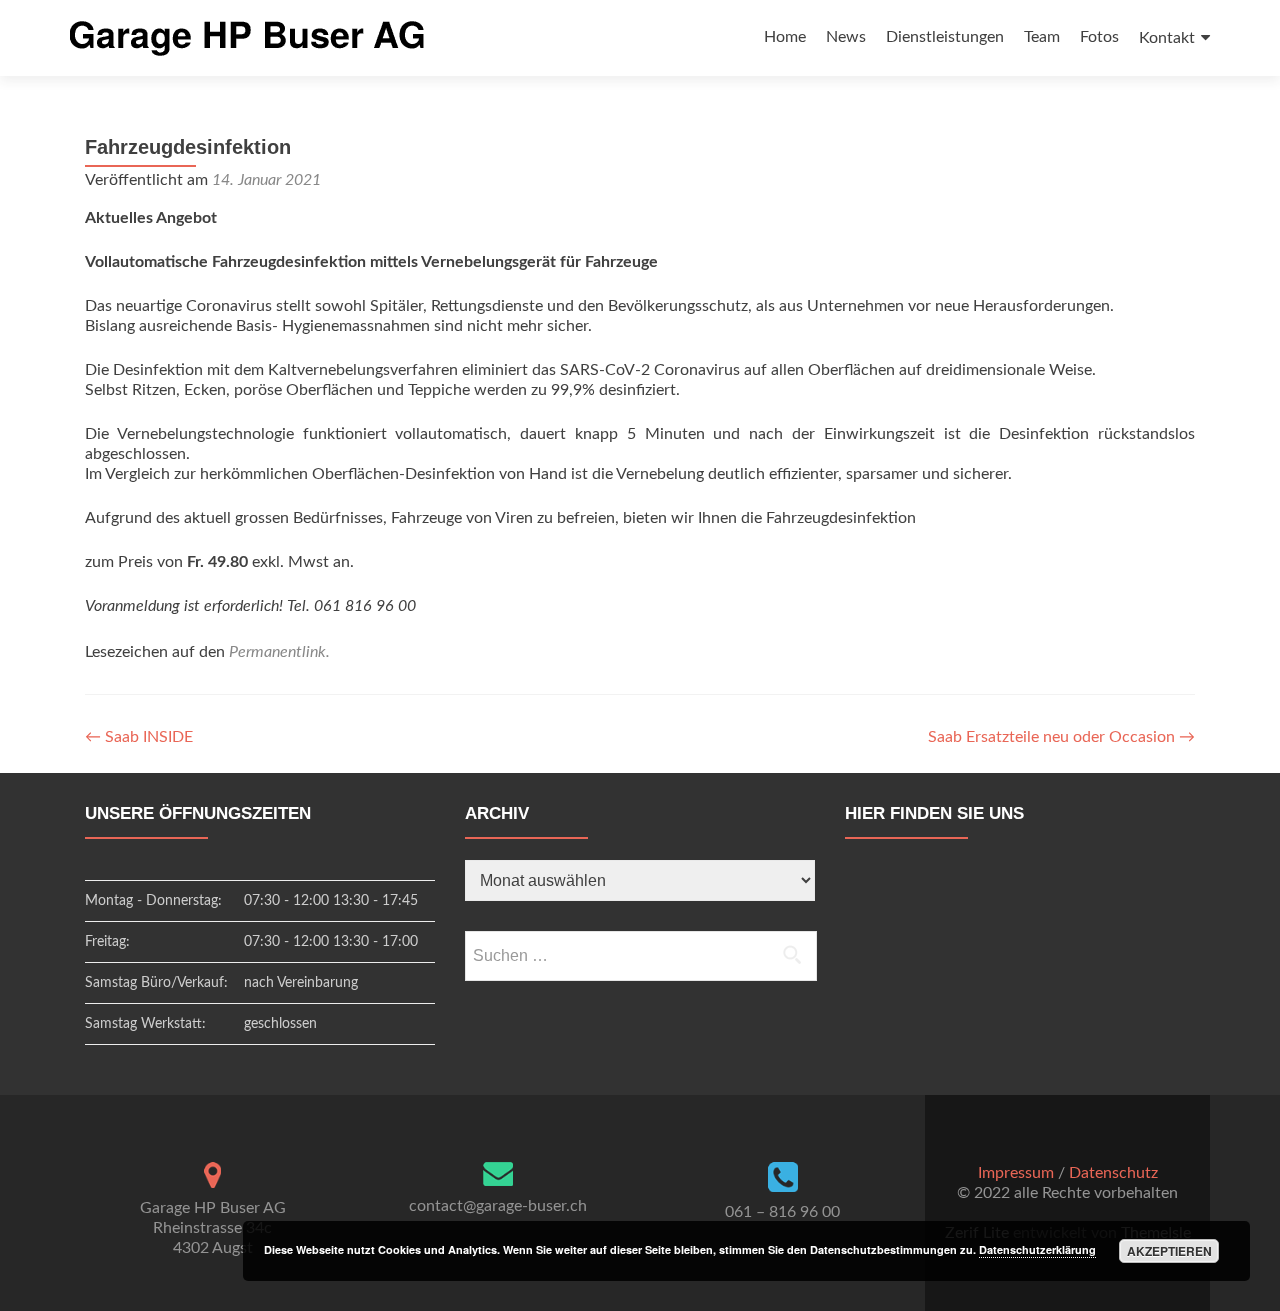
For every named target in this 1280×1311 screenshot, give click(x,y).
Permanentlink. (279, 652)
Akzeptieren (1169, 1251)
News (846, 37)
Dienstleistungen (945, 37)
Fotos (1099, 37)
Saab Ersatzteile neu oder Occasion (1061, 737)
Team (1042, 37)
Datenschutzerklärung (1037, 1249)
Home (785, 37)
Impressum (1016, 1173)
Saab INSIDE (139, 737)
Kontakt (1167, 38)
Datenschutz (1113, 1173)
